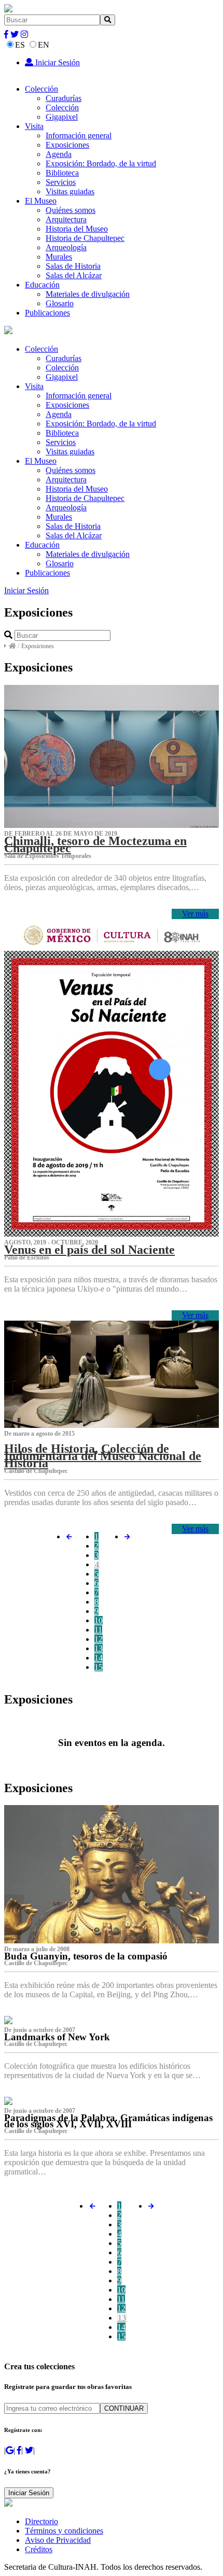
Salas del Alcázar (74, 275)
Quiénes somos (71, 210)
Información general (79, 135)
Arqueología (66, 247)
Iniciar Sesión (57, 62)
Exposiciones (67, 145)
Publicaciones (47, 313)
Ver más (195, 914)
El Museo (41, 201)
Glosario (60, 303)
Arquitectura (66, 219)
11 (98, 1630)
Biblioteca (62, 173)
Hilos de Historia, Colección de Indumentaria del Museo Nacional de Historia (103, 1456)
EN (44, 45)
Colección (41, 89)
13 (99, 1648)
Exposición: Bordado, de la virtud (101, 163)
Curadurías (64, 98)
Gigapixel (62, 117)
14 (99, 1658)
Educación (42, 285)
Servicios (61, 182)
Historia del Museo (77, 229)
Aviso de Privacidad (58, 2540)
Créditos (39, 2549)
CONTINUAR (124, 2408)
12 (99, 1639)
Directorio (41, 2521)
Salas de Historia (73, 266)
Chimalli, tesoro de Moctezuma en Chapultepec (95, 845)
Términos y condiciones (64, 2531)
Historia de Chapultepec (85, 238)
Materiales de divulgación (88, 294)
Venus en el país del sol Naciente (89, 1250)
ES (20, 45)
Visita (34, 126)
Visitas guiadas (70, 191)
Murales (59, 257)
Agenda (59, 154)
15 (99, 1667)
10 (99, 1620)
